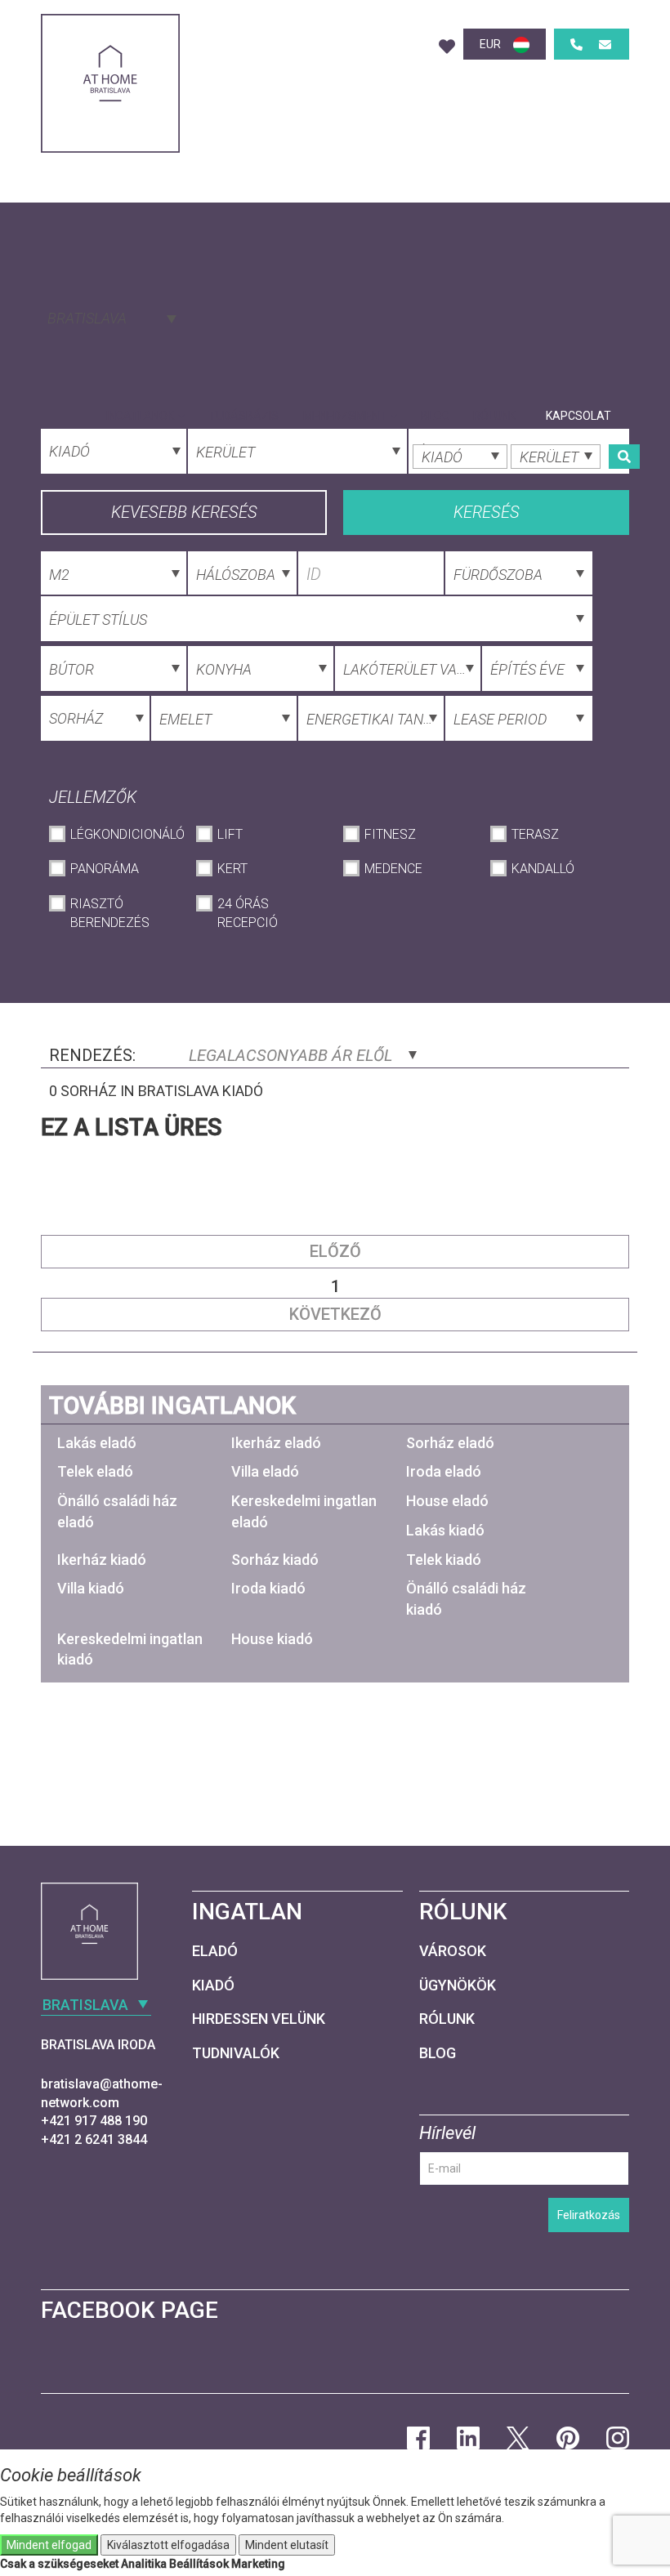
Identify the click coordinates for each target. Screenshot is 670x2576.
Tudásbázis (243, 416)
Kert (232, 869)
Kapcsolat (578, 416)
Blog (435, 416)
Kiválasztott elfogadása (168, 2545)
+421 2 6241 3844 (94, 2139)
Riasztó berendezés (110, 913)
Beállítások (199, 2564)
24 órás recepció (248, 913)
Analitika (144, 2564)
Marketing (258, 2564)
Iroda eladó (444, 1471)
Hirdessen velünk (259, 2019)
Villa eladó (265, 1471)
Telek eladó (95, 1471)
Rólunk (494, 416)
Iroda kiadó (268, 1588)
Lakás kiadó (445, 1530)
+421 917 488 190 (94, 2121)
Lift (230, 834)
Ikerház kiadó (102, 1560)
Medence (393, 869)
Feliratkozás (589, 2215)
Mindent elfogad (49, 2545)
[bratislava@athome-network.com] (605, 45)
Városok (453, 1951)
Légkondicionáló (125, 834)
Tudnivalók (236, 2053)
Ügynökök (458, 1985)
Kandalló (543, 869)
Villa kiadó (91, 1588)
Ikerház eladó (276, 1443)
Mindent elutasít (287, 2545)
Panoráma (105, 869)
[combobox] (110, 317)
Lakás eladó (97, 1443)
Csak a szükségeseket (59, 2564)
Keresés (487, 512)
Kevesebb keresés (184, 512)
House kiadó (272, 1639)
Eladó (215, 1951)
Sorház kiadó (275, 1560)
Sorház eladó (450, 1443)
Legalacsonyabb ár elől (293, 1055)
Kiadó (213, 1985)
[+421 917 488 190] (576, 45)
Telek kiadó (444, 1560)
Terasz (535, 834)
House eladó (447, 1501)
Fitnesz (390, 834)
